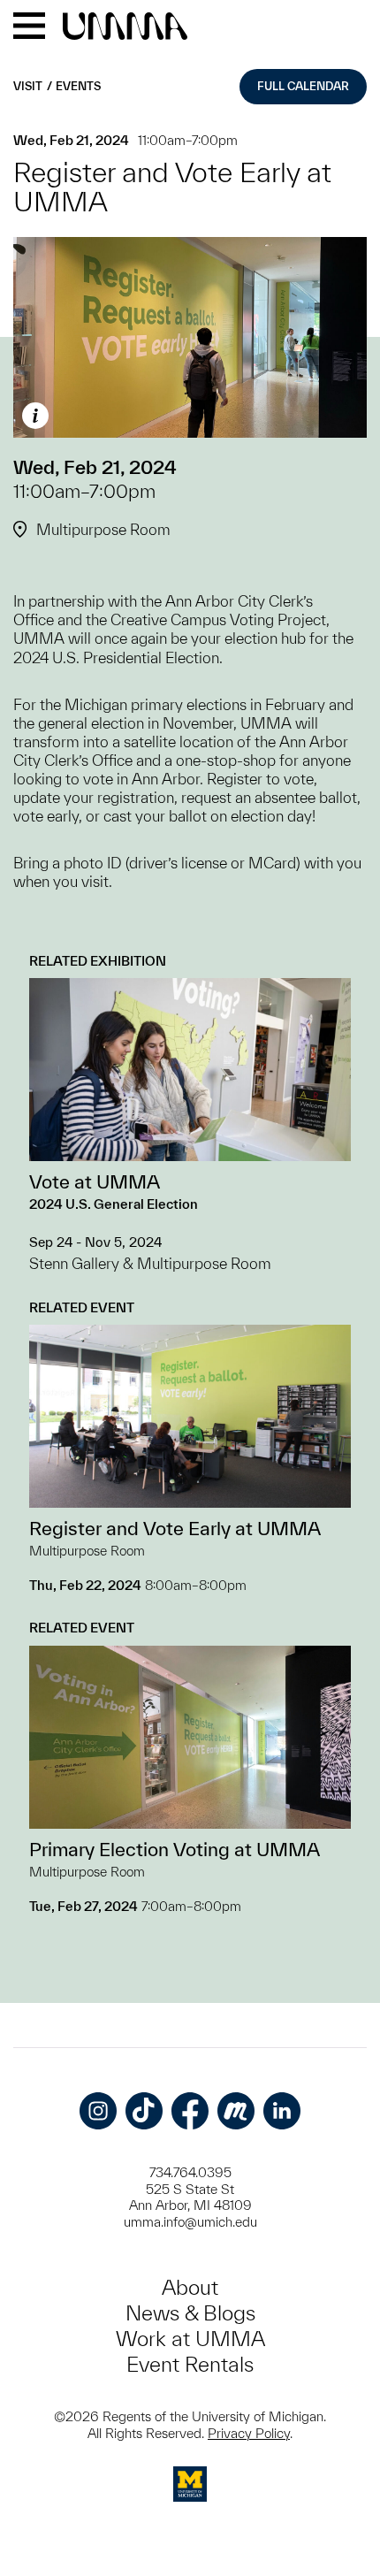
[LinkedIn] (282, 2111)
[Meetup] (236, 2111)
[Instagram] (98, 2111)
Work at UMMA (190, 2339)
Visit (28, 86)
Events (78, 86)
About (190, 2287)
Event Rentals (190, 2364)
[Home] (125, 27)
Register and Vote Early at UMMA (175, 1528)
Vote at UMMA (95, 1181)
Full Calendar (303, 86)
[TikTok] (144, 2111)
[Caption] (35, 416)
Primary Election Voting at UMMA (175, 1849)
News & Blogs (190, 2313)
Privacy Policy (249, 2433)
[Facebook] (190, 2111)
